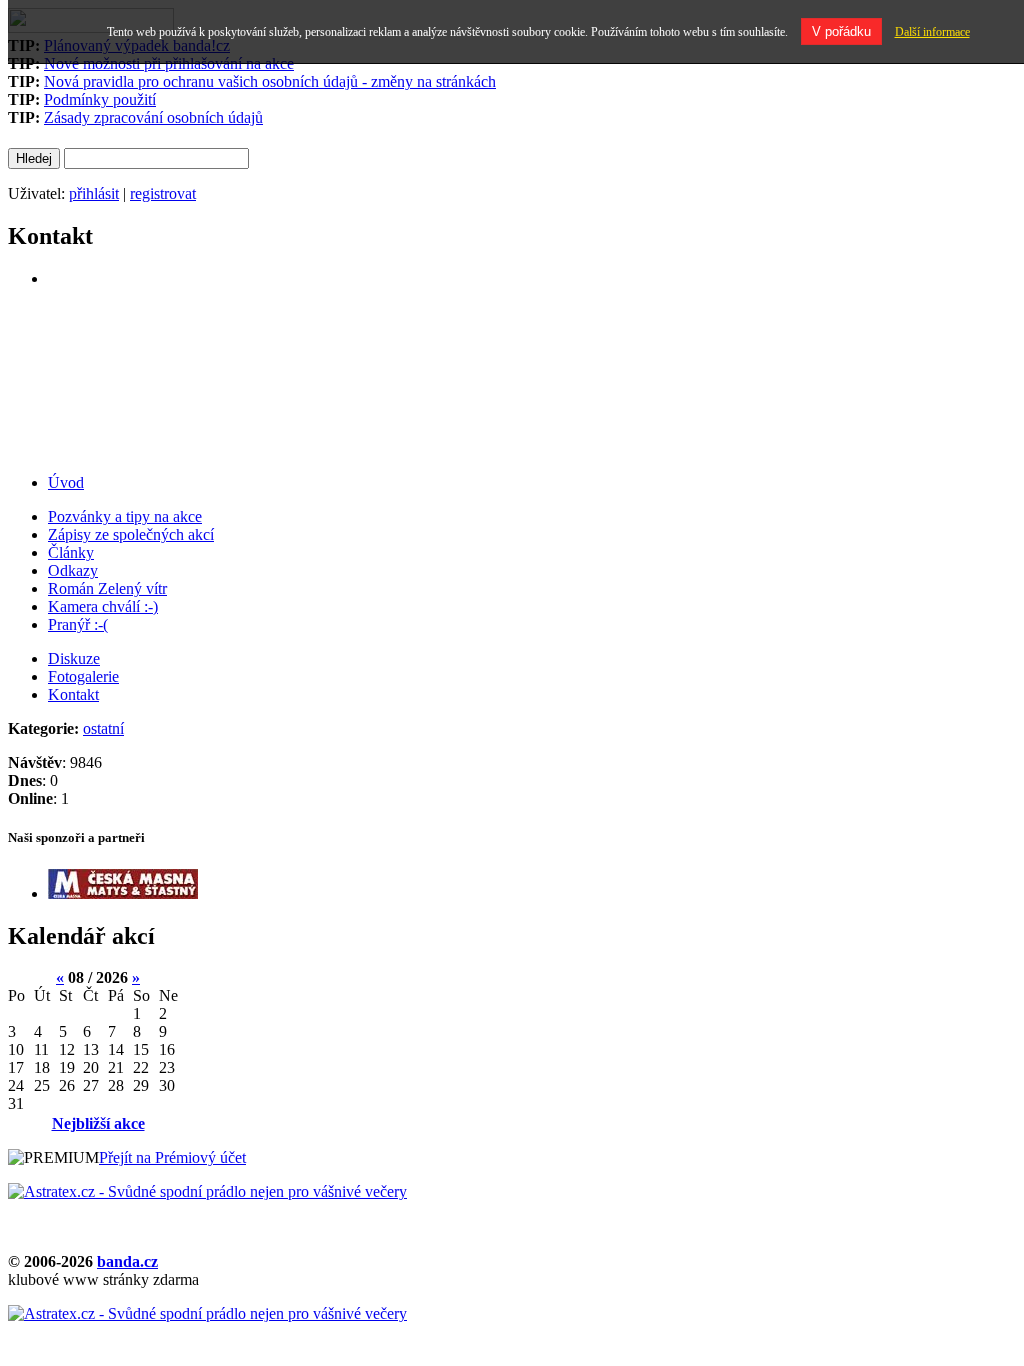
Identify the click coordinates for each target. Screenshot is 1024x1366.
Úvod (66, 482)
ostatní (103, 728)
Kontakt (73, 694)
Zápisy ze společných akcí (131, 534)
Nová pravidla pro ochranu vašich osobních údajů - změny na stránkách (270, 81)
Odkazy (73, 570)
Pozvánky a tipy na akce (125, 516)
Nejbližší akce (98, 1123)
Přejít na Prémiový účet (172, 1157)
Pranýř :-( (78, 624)
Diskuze (74, 658)
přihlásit (94, 193)
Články (71, 552)
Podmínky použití (100, 99)
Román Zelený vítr (107, 588)
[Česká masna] (123, 893)
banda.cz (127, 1261)
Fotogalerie (83, 676)
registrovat (163, 193)
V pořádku (841, 31)
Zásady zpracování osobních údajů (153, 117)
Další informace (932, 32)
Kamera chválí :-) (103, 606)
